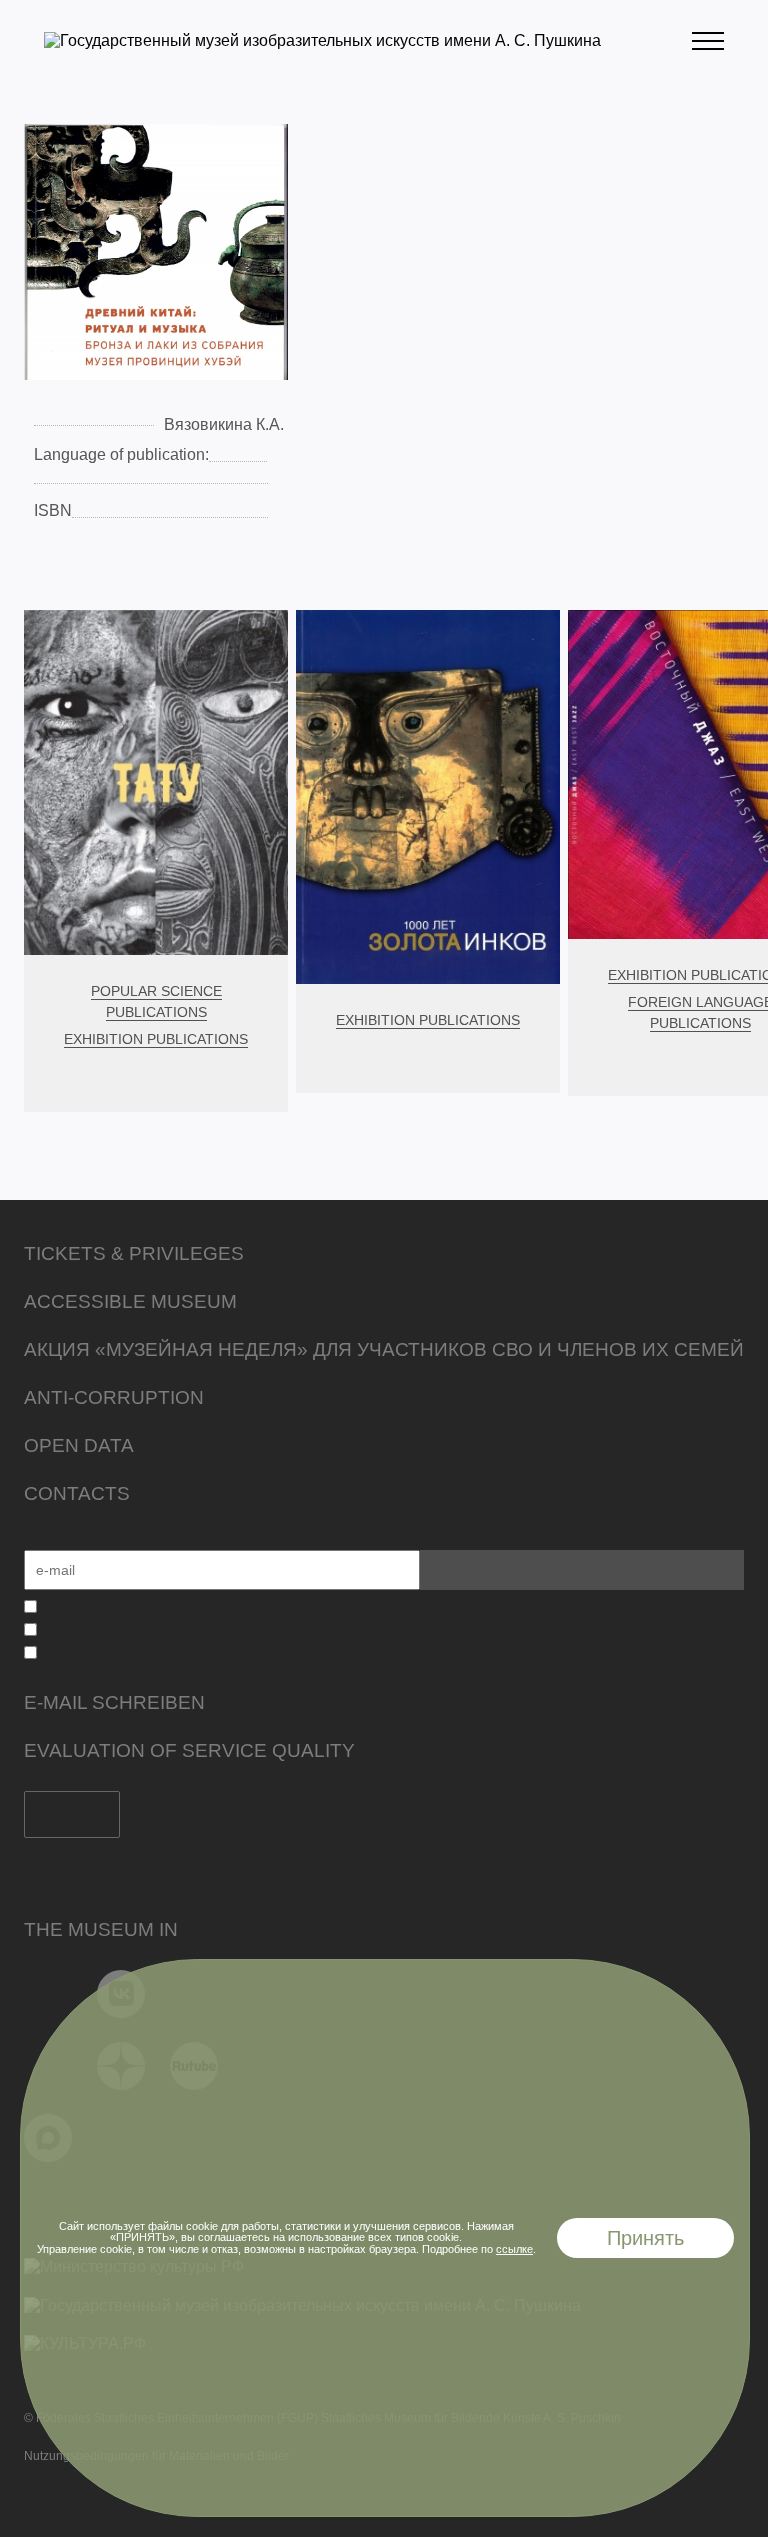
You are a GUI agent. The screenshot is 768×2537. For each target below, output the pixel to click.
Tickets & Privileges (134, 1253)
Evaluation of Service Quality (189, 1750)
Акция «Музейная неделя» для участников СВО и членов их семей (384, 1349)
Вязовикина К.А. (224, 424)
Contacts (77, 1493)
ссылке (514, 2249)
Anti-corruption (114, 1397)
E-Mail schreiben (114, 1702)
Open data (79, 1445)
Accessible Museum (130, 1301)
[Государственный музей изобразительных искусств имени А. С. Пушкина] (322, 40)
